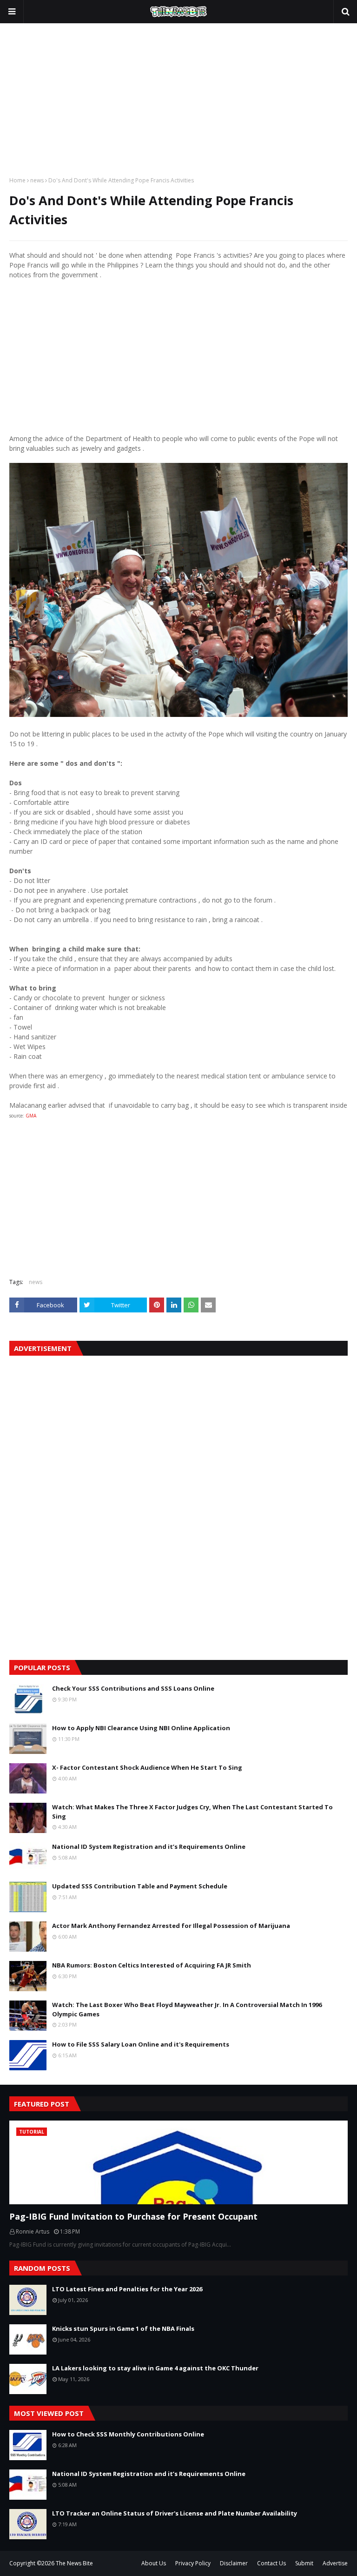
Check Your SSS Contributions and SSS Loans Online (133, 1688)
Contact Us (271, 2563)
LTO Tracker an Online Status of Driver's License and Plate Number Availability (175, 2513)
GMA (31, 1116)
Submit (304, 2563)
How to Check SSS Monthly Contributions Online (128, 2434)
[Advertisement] (178, 97)
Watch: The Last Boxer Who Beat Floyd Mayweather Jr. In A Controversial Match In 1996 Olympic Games (187, 2009)
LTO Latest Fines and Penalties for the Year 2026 (127, 2289)
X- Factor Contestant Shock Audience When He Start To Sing (147, 1767)
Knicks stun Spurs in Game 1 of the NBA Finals (123, 2328)
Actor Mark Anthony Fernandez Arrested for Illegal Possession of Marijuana (171, 1926)
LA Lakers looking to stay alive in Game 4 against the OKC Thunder (155, 2368)
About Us (154, 2563)
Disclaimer (234, 2563)
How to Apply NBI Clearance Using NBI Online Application (141, 1728)
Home (17, 180)
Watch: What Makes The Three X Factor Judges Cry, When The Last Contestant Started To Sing (192, 1812)
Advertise (335, 2563)
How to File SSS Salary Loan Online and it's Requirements (141, 2044)
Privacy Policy (193, 2563)
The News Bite (74, 2563)
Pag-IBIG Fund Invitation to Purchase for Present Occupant (133, 2216)
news (37, 180)
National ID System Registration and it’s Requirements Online (149, 1847)
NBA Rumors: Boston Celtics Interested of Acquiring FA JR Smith (152, 1965)
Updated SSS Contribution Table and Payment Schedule (140, 1886)
